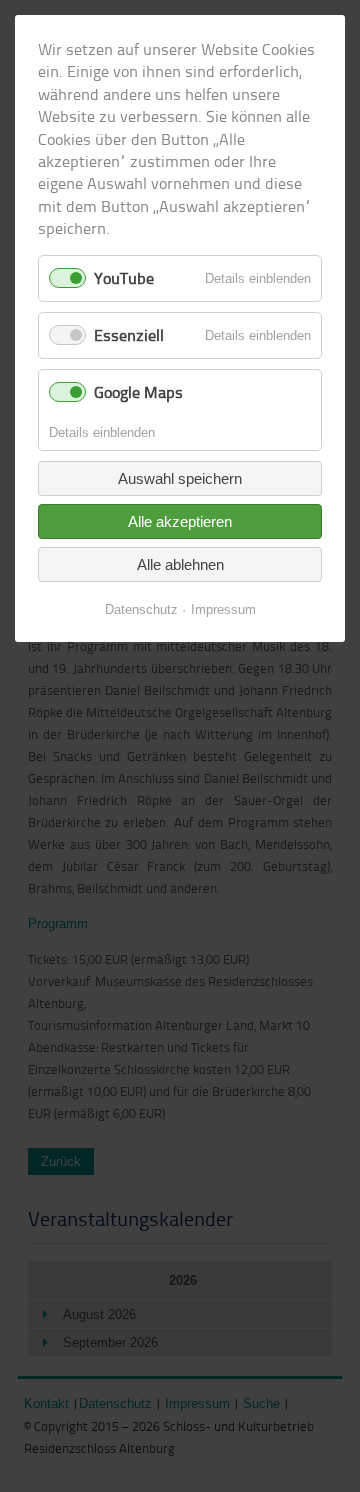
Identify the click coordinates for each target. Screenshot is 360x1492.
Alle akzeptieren (180, 521)
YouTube (124, 278)
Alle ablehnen (180, 564)
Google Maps (138, 392)
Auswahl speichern (180, 478)
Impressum (223, 609)
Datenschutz (141, 609)
